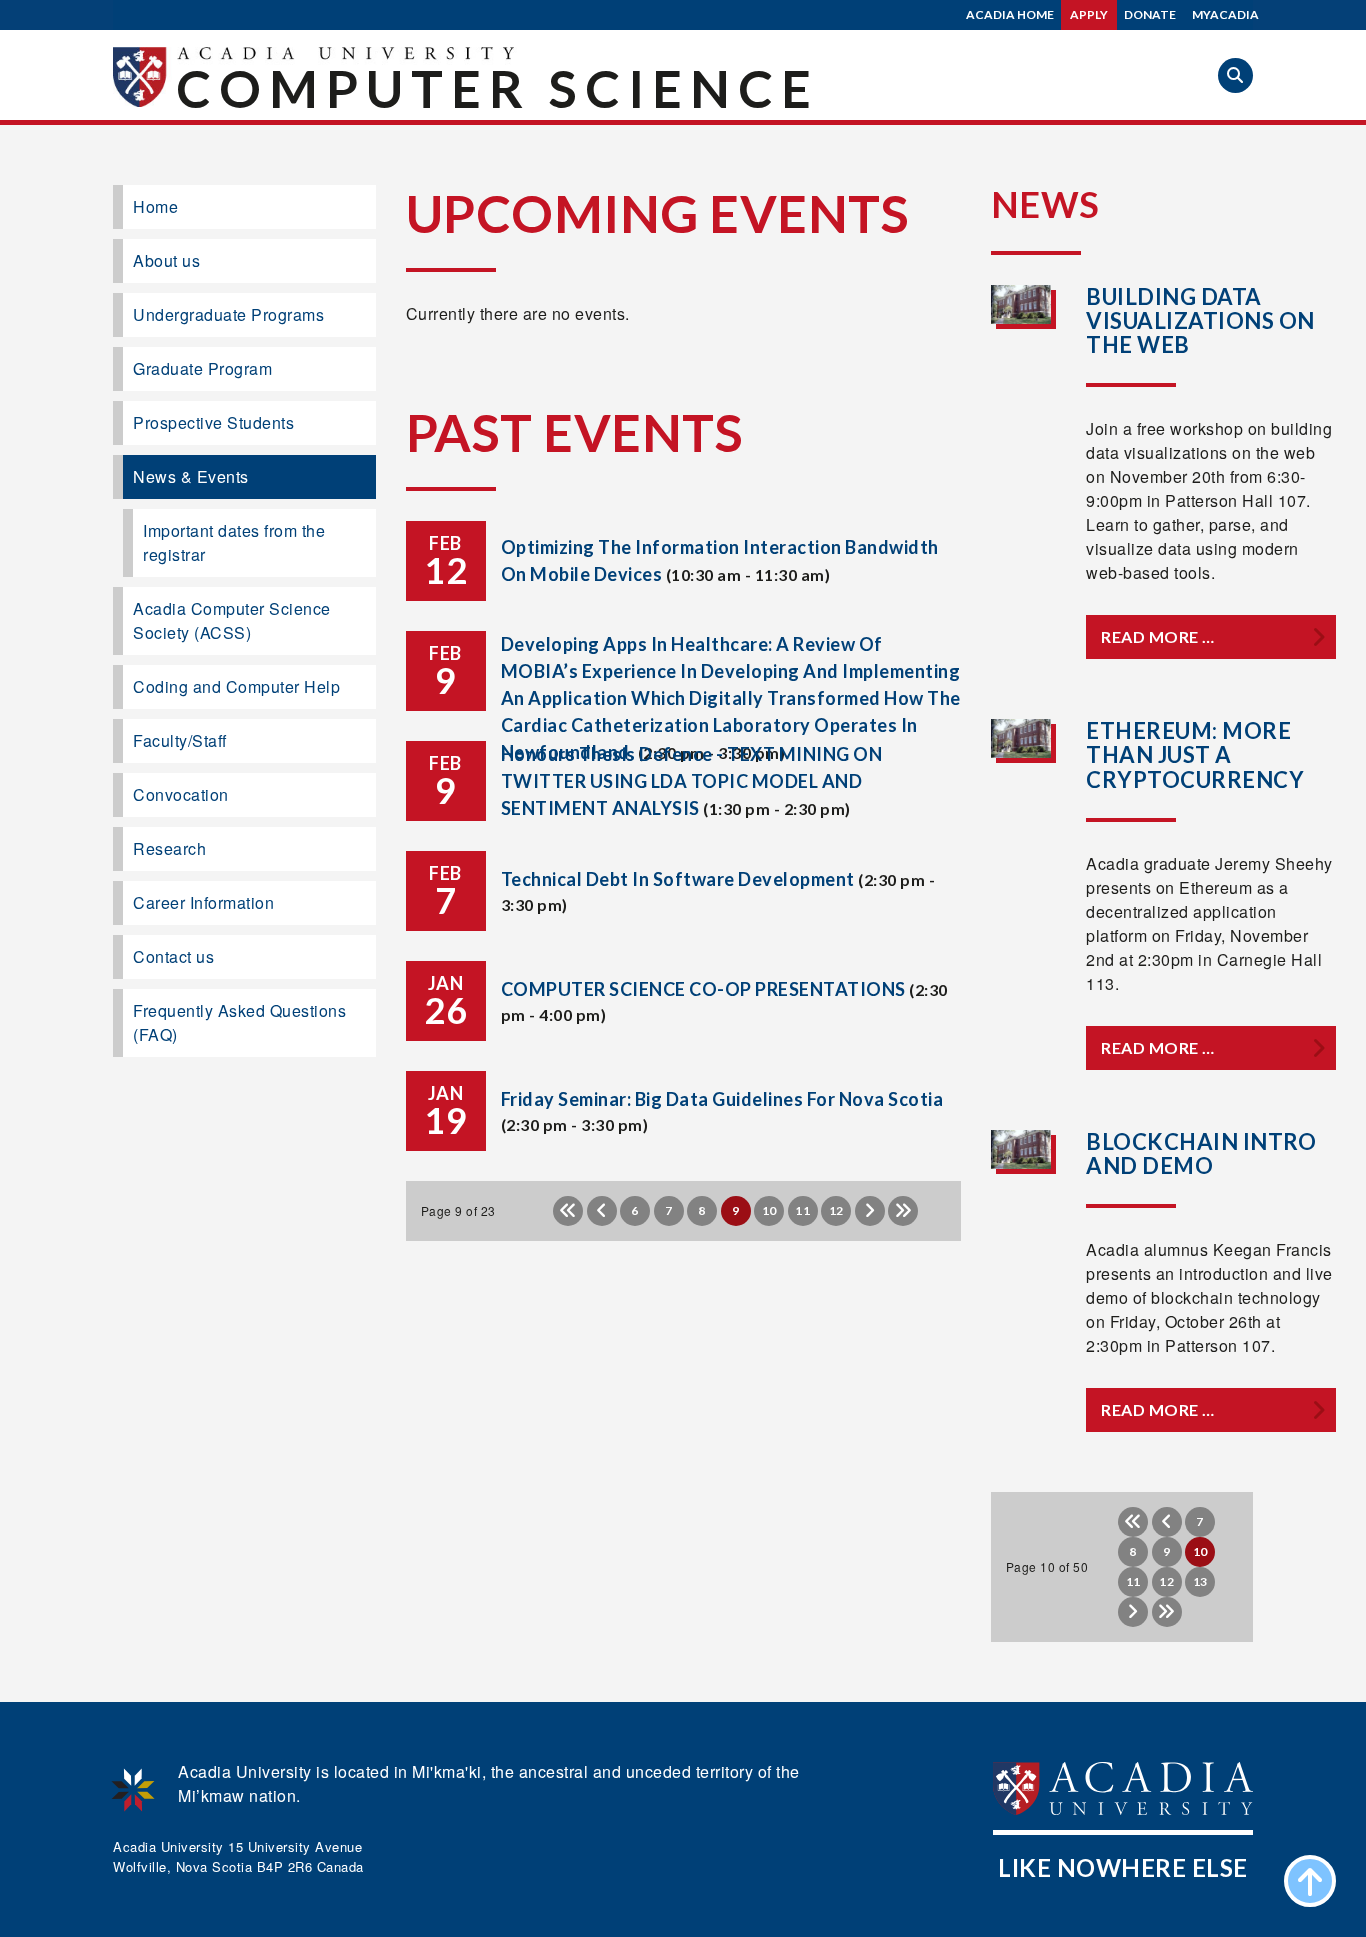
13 (1200, 1581)
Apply (1089, 14)
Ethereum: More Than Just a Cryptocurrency (1195, 754)
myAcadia (1225, 14)
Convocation (181, 794)
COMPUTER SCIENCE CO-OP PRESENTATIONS (703, 989)
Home (155, 206)
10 (769, 1210)
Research (169, 848)
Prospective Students (213, 422)
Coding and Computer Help (236, 686)
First (568, 1211)
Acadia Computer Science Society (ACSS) (232, 620)
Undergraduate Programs (228, 314)
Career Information (203, 902)
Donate (1150, 14)
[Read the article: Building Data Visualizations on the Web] (1021, 304)
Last (903, 1211)
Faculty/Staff (180, 740)
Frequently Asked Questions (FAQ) (239, 1022)
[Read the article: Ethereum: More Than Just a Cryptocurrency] (1021, 738)
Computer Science (497, 88)
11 (802, 1210)
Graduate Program (202, 368)
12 (836, 1210)
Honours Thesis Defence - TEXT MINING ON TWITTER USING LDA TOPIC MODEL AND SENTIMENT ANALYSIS (692, 781)
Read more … (1158, 636)
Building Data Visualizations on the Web (1200, 320)
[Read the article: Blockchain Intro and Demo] (1021, 1149)
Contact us (173, 956)
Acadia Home (1010, 14)
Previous (602, 1211)
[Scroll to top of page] (1310, 1881)
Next (870, 1211)
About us (166, 260)
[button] (1235, 75)
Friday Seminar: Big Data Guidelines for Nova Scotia (722, 1099)
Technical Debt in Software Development (678, 879)
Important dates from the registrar (234, 542)
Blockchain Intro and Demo (1201, 1153)
